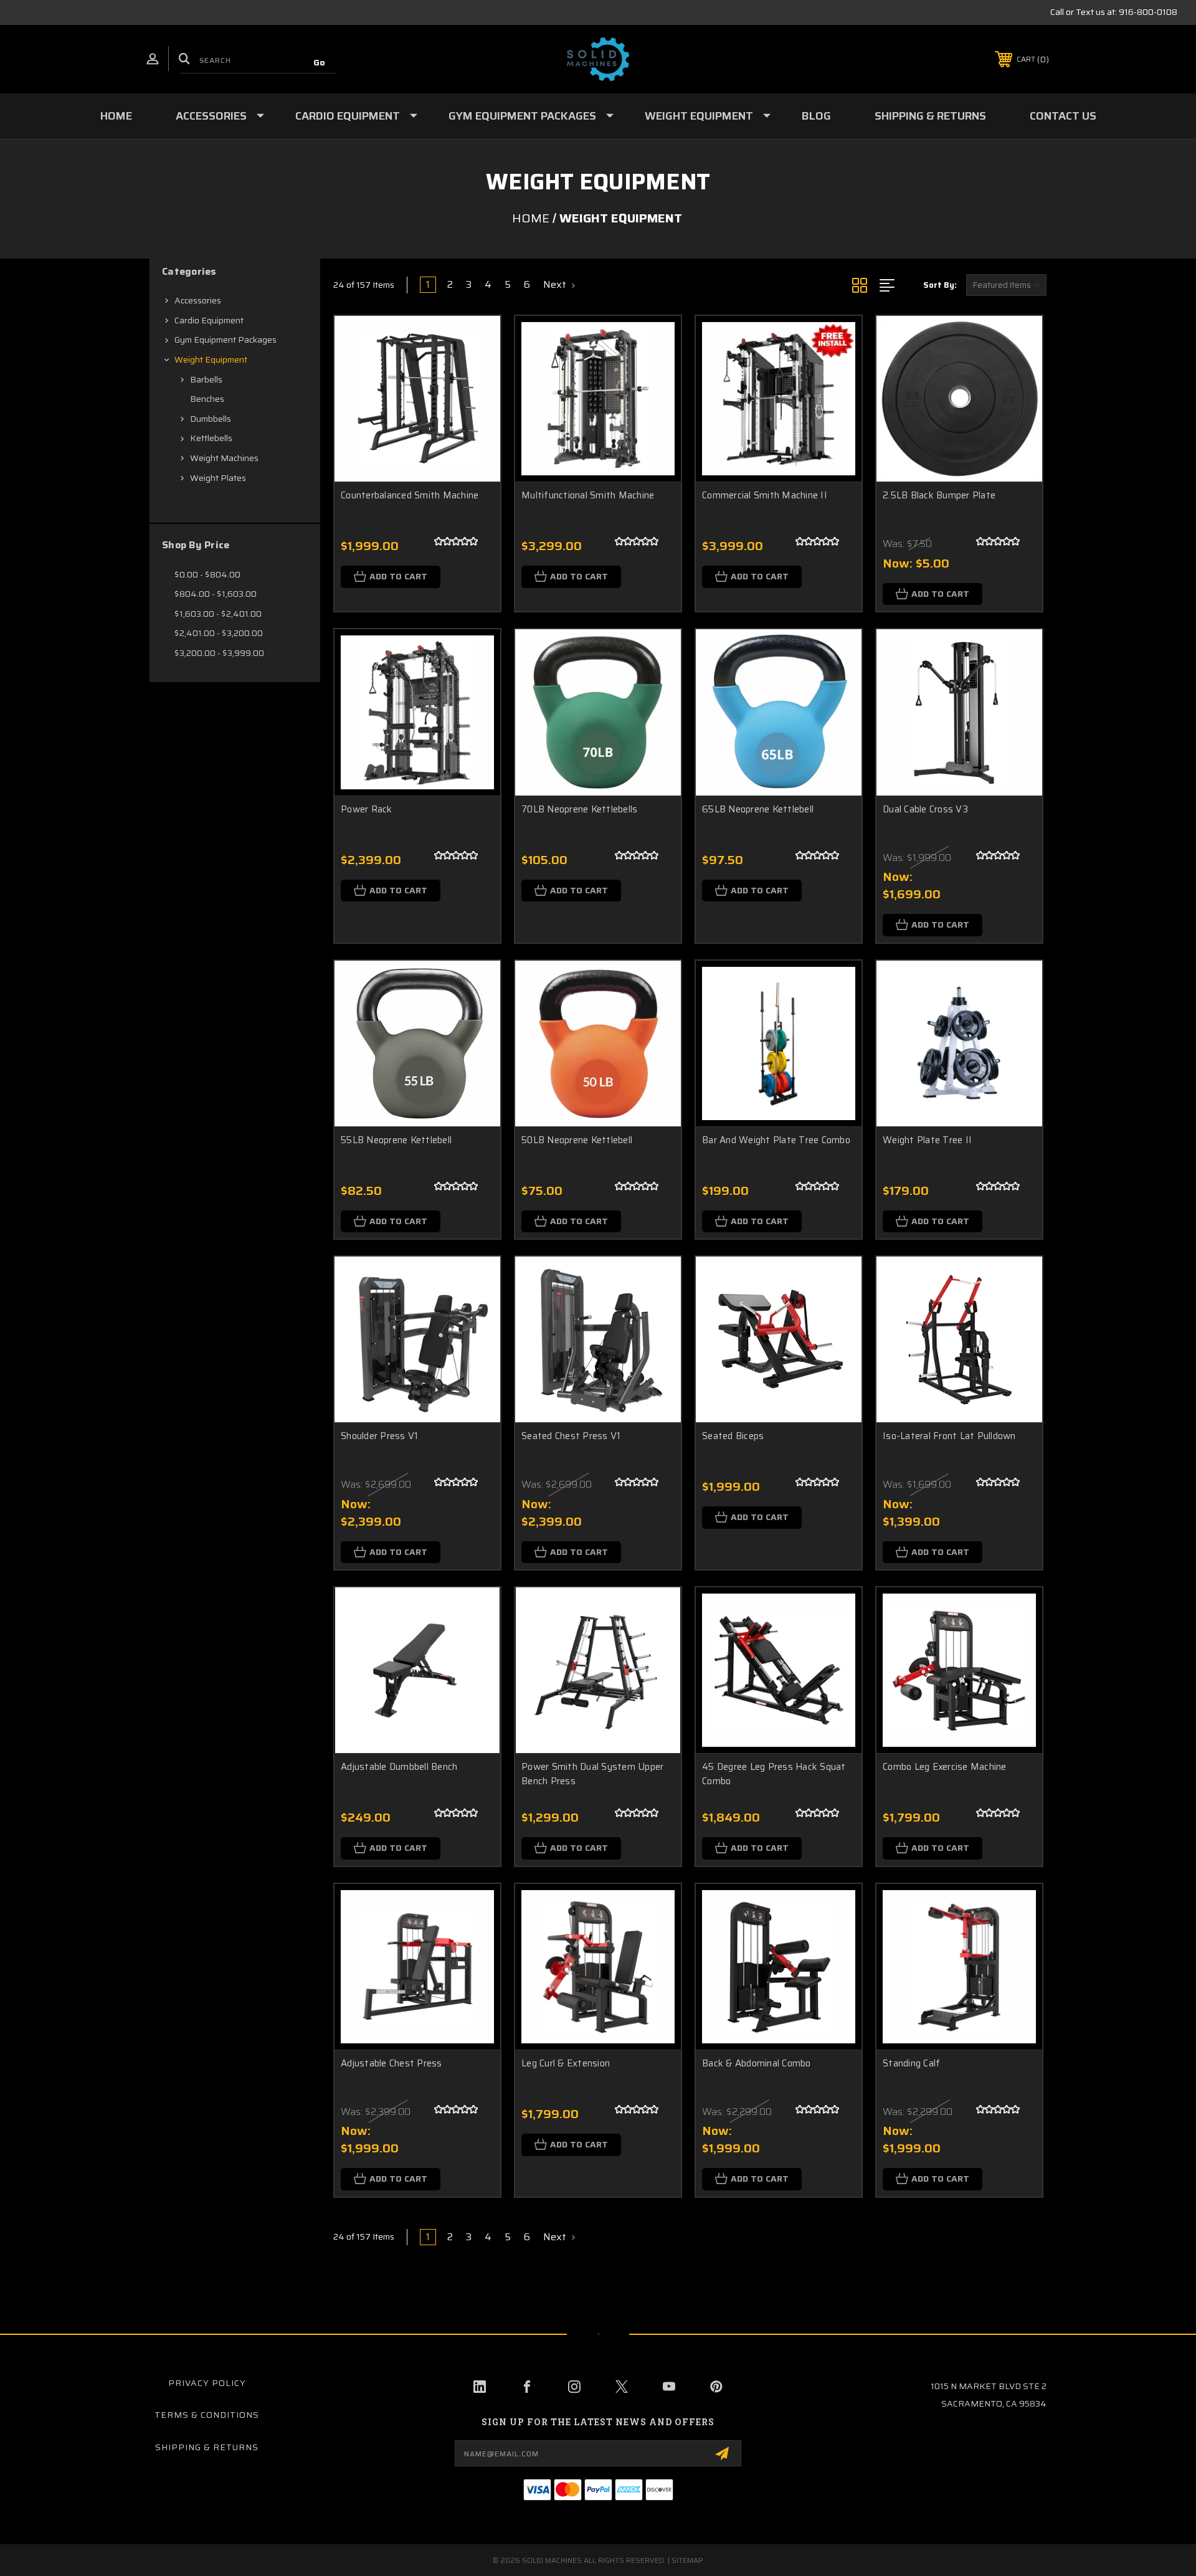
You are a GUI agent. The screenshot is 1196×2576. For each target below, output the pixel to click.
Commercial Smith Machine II (765, 496)
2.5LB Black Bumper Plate (939, 496)
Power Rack (367, 810)
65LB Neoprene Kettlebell (758, 810)
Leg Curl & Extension (566, 2064)
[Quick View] (475, 341)
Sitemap (687, 2560)
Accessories (211, 116)
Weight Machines (224, 458)
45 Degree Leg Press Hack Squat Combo (774, 1774)
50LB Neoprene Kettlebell (577, 1140)
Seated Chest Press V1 (571, 1436)
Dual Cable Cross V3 (925, 810)
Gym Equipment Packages (522, 116)
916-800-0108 (1148, 12)
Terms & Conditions (207, 2415)
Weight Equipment (699, 116)
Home (116, 116)
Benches (207, 399)
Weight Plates (218, 478)
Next (556, 285)
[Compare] (475, 405)
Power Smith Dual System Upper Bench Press (592, 1774)
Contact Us (1063, 116)
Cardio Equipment (348, 116)
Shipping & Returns (930, 116)
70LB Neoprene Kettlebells (579, 810)
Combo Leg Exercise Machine (945, 1767)
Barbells (206, 379)
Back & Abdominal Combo (757, 2064)
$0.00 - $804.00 (207, 574)
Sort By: (940, 285)
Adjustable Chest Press (392, 2064)
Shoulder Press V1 (379, 1436)
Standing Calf (911, 2064)
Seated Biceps (733, 1436)
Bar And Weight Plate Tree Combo (776, 1140)
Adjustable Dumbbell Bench (399, 1767)
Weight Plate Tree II (927, 1140)
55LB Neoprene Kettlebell (396, 1140)
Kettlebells (211, 438)
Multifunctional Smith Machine (588, 496)
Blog (816, 116)
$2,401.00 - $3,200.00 (219, 633)
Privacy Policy (207, 2383)
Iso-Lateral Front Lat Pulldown (949, 1436)
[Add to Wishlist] (475, 373)
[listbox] (1006, 285)
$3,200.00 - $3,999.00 (219, 653)
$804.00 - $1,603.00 (216, 594)
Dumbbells (211, 419)
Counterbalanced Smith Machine (410, 496)
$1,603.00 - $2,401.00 (218, 614)
